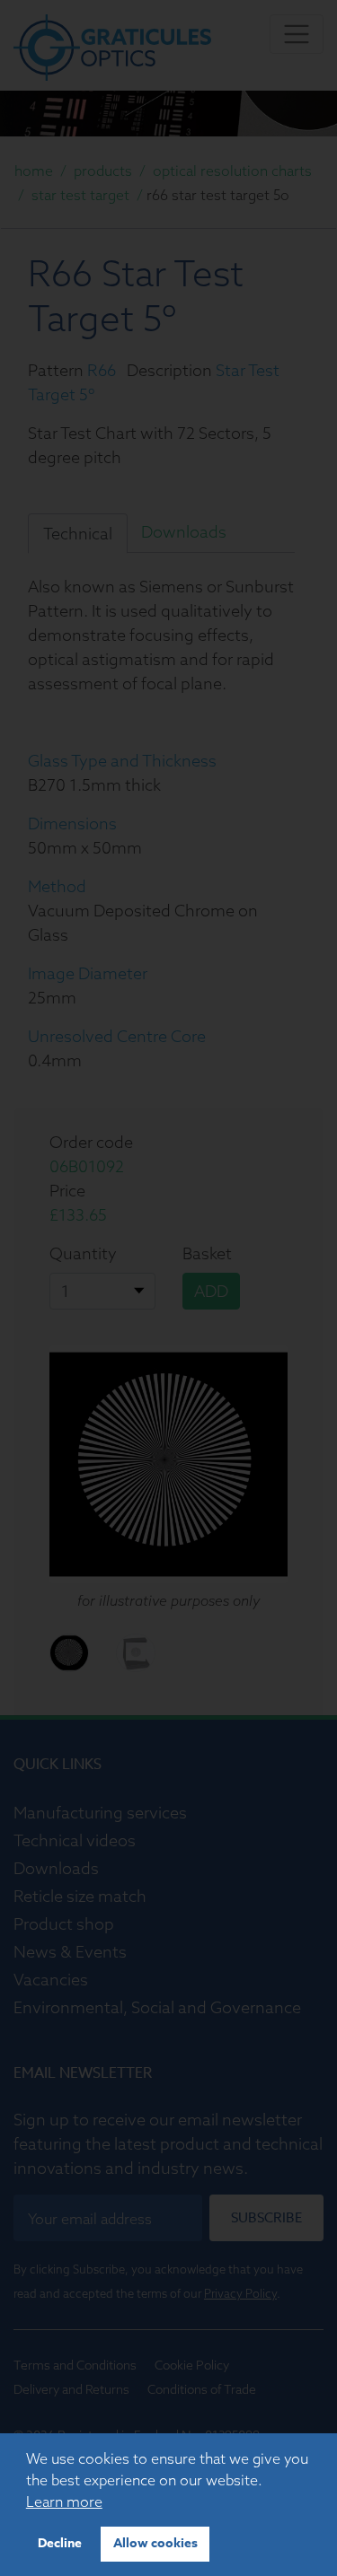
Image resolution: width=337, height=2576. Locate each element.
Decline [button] (60, 2543)
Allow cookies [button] (155, 2543)
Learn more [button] (64, 2502)
